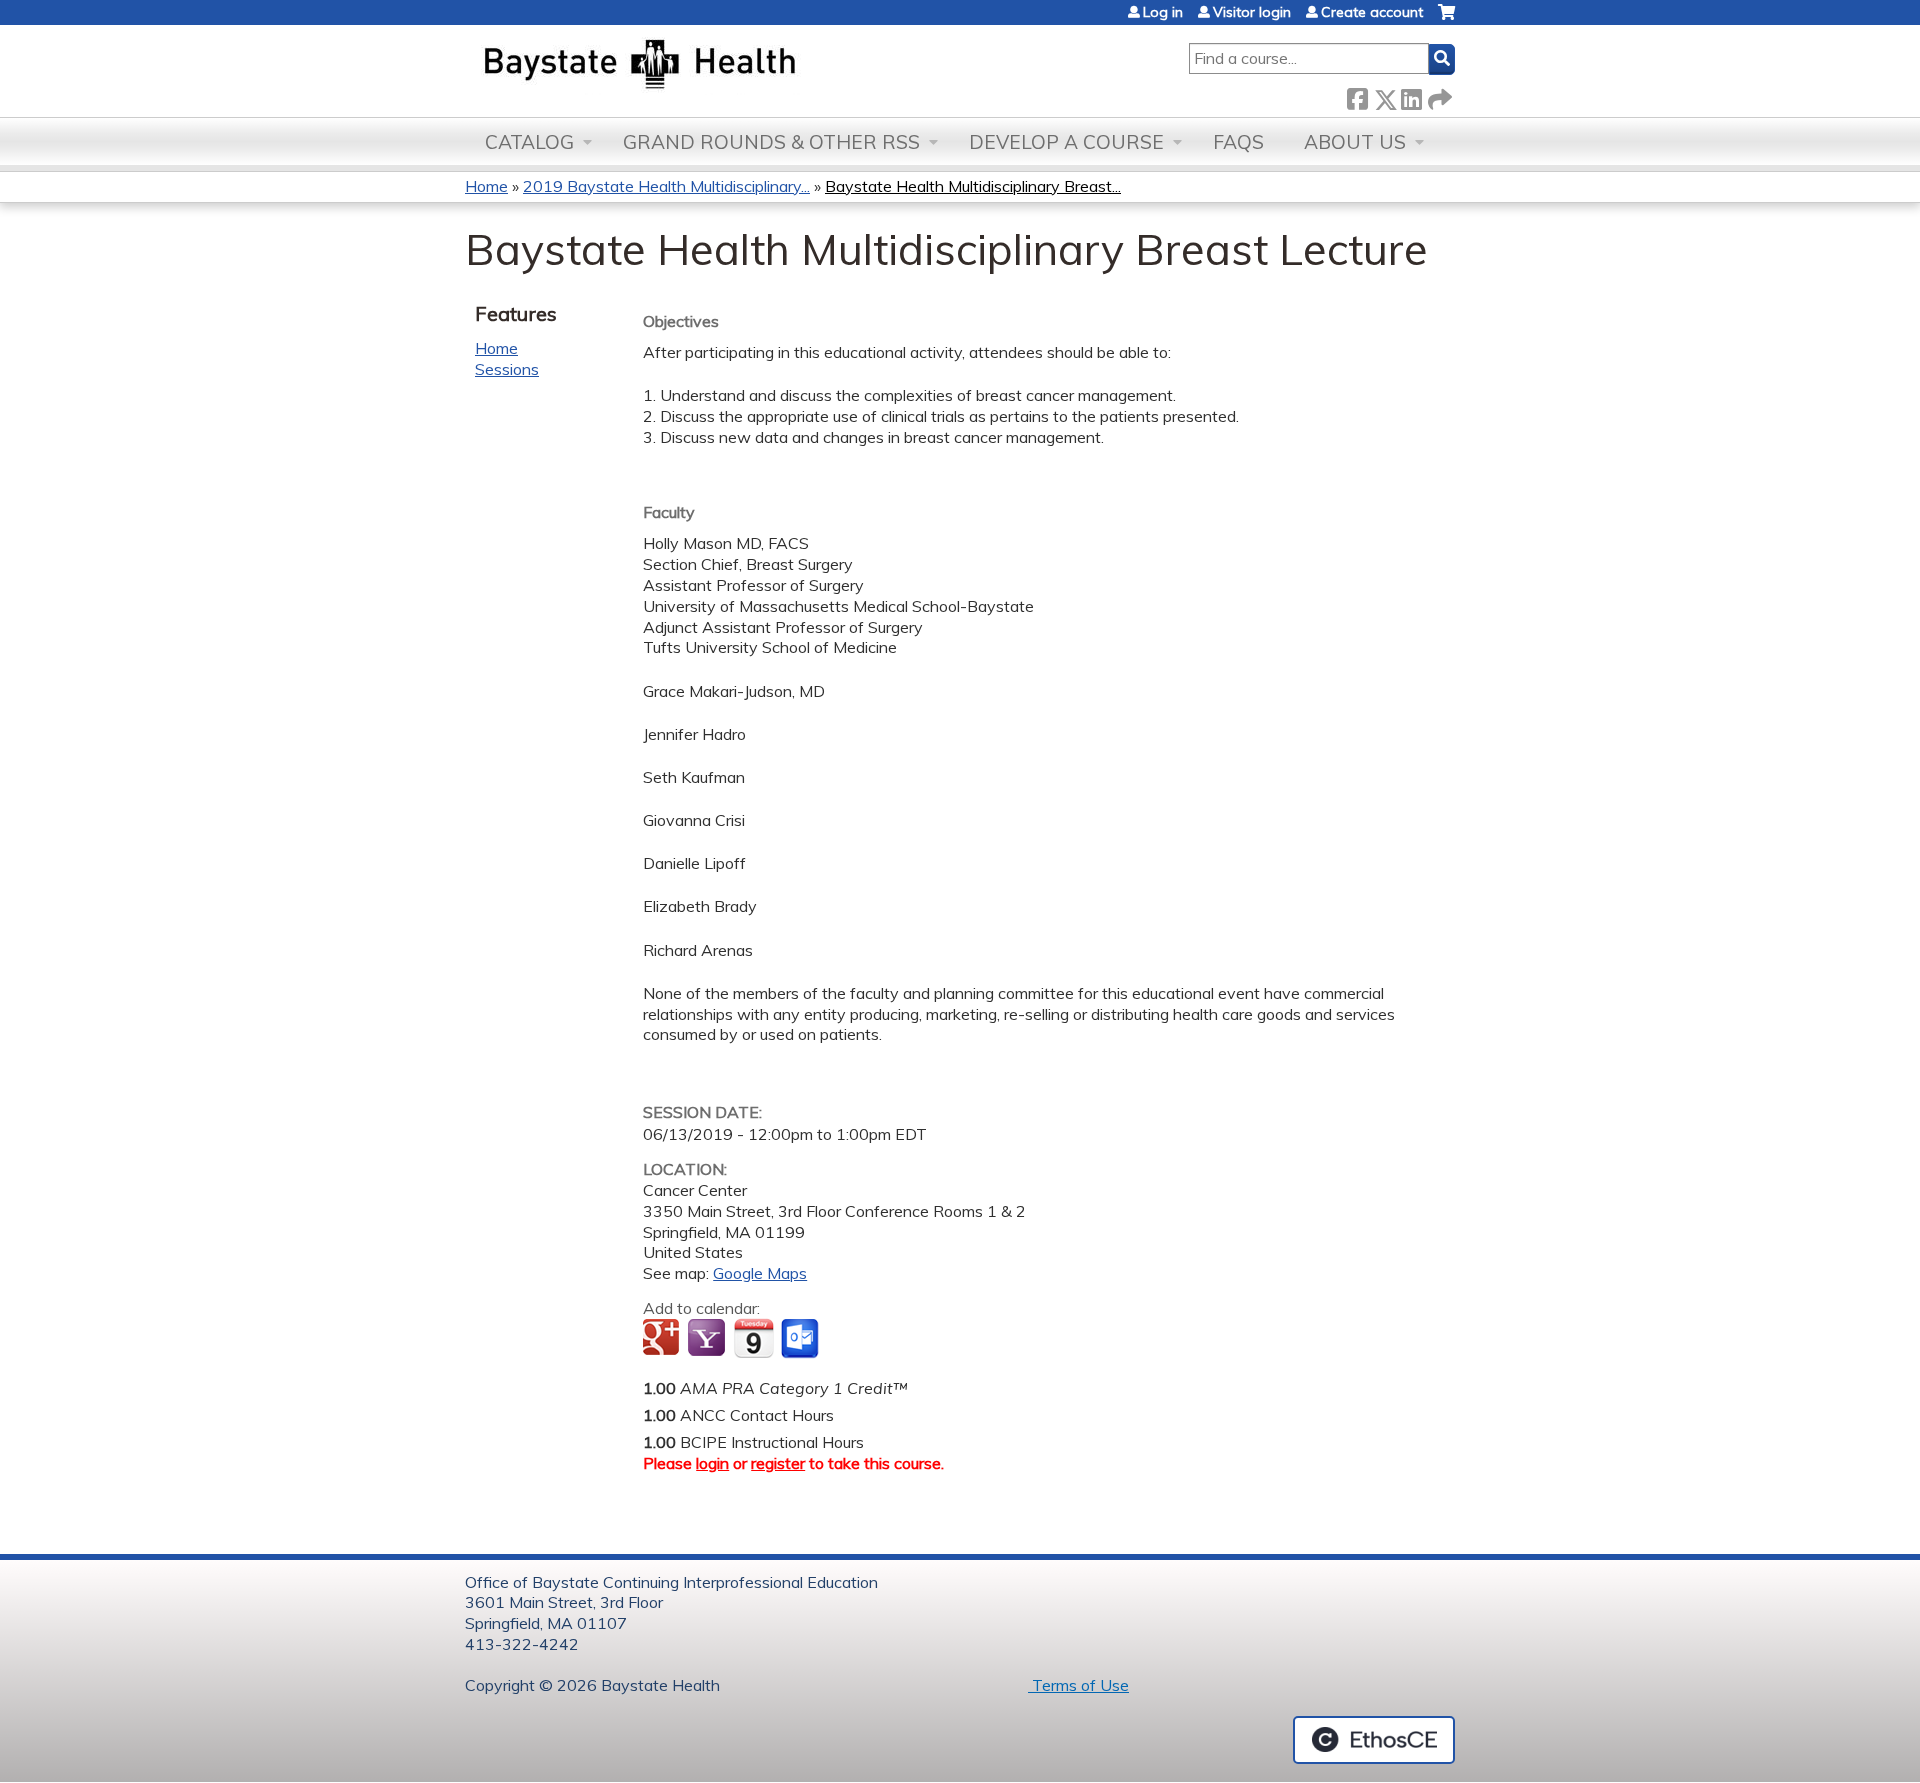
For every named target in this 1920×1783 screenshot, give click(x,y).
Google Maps (760, 1273)
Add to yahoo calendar (708, 1339)
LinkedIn (1411, 95)
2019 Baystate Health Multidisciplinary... (666, 186)
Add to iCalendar (753, 1338)
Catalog (529, 142)
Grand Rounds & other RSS (771, 142)
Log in (1163, 12)
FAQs (1238, 142)
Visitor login (1252, 12)
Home (486, 186)
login (712, 1463)
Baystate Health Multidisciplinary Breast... (973, 186)
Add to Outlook (801, 1339)
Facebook (1357, 95)
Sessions (507, 369)
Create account (1372, 12)
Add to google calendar (663, 1339)
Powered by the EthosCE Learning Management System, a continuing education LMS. (1374, 1740)
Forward (1438, 95)
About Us (1355, 142)
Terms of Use (1078, 1685)
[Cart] (1446, 19)
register (778, 1463)
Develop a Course (1066, 142)
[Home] (733, 66)
